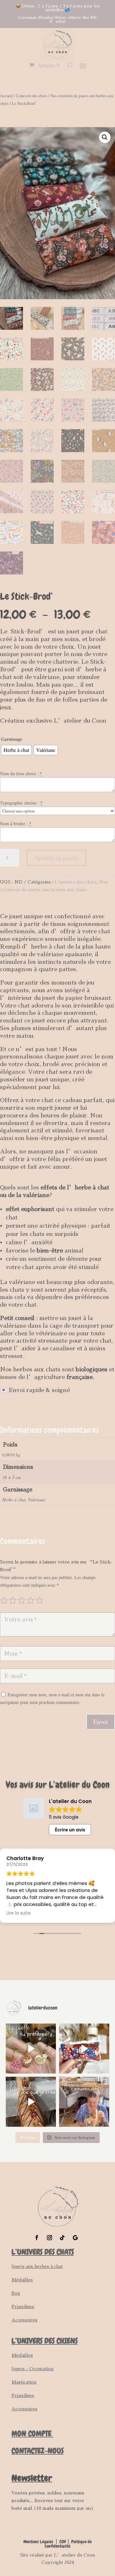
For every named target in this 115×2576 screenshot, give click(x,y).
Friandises (23, 2306)
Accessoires (24, 2320)
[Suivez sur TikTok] (62, 2238)
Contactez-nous (38, 2451)
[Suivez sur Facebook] (37, 2238)
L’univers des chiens (45, 2341)
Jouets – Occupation (33, 2369)
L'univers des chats (32, 96)
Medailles (22, 2355)
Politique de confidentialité (68, 2544)
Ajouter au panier (57, 858)
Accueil (7, 96)
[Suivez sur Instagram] (50, 2238)
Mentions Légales (38, 2542)
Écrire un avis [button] (70, 1830)
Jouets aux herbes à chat (37, 2266)
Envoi (101, 1722)
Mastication (24, 2382)
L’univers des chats (43, 2252)
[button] (105, 137)
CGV (63, 2542)
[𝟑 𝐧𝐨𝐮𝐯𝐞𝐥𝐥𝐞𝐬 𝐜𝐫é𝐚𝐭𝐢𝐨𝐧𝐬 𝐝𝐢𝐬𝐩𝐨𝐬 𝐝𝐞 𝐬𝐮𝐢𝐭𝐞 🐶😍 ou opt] (31, 2102)
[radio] (16, 750)
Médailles (22, 2280)
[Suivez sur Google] (75, 2238)
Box (16, 2293)
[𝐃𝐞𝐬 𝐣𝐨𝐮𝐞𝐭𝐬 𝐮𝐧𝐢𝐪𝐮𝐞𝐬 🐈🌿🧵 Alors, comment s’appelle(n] (84, 2049)
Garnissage (11, 739)
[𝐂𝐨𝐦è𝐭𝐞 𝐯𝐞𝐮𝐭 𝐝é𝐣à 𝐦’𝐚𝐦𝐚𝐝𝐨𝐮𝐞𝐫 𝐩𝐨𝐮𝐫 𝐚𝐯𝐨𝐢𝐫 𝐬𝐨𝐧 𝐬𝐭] (84, 2102)
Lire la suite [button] (19, 1913)
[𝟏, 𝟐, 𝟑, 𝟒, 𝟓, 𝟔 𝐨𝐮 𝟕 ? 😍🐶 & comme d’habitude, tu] (31, 2049)
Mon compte (32, 2433)
